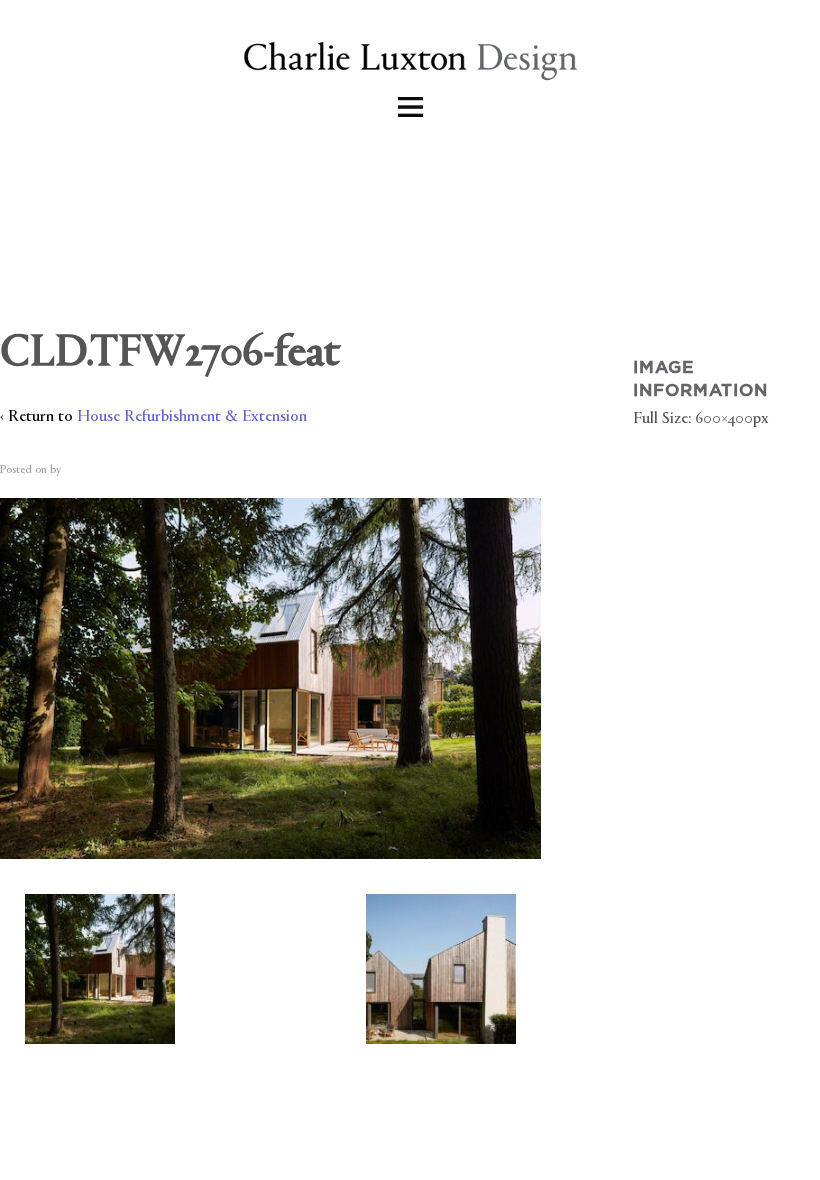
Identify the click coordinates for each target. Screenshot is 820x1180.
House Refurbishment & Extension (192, 417)
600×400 (724, 419)
